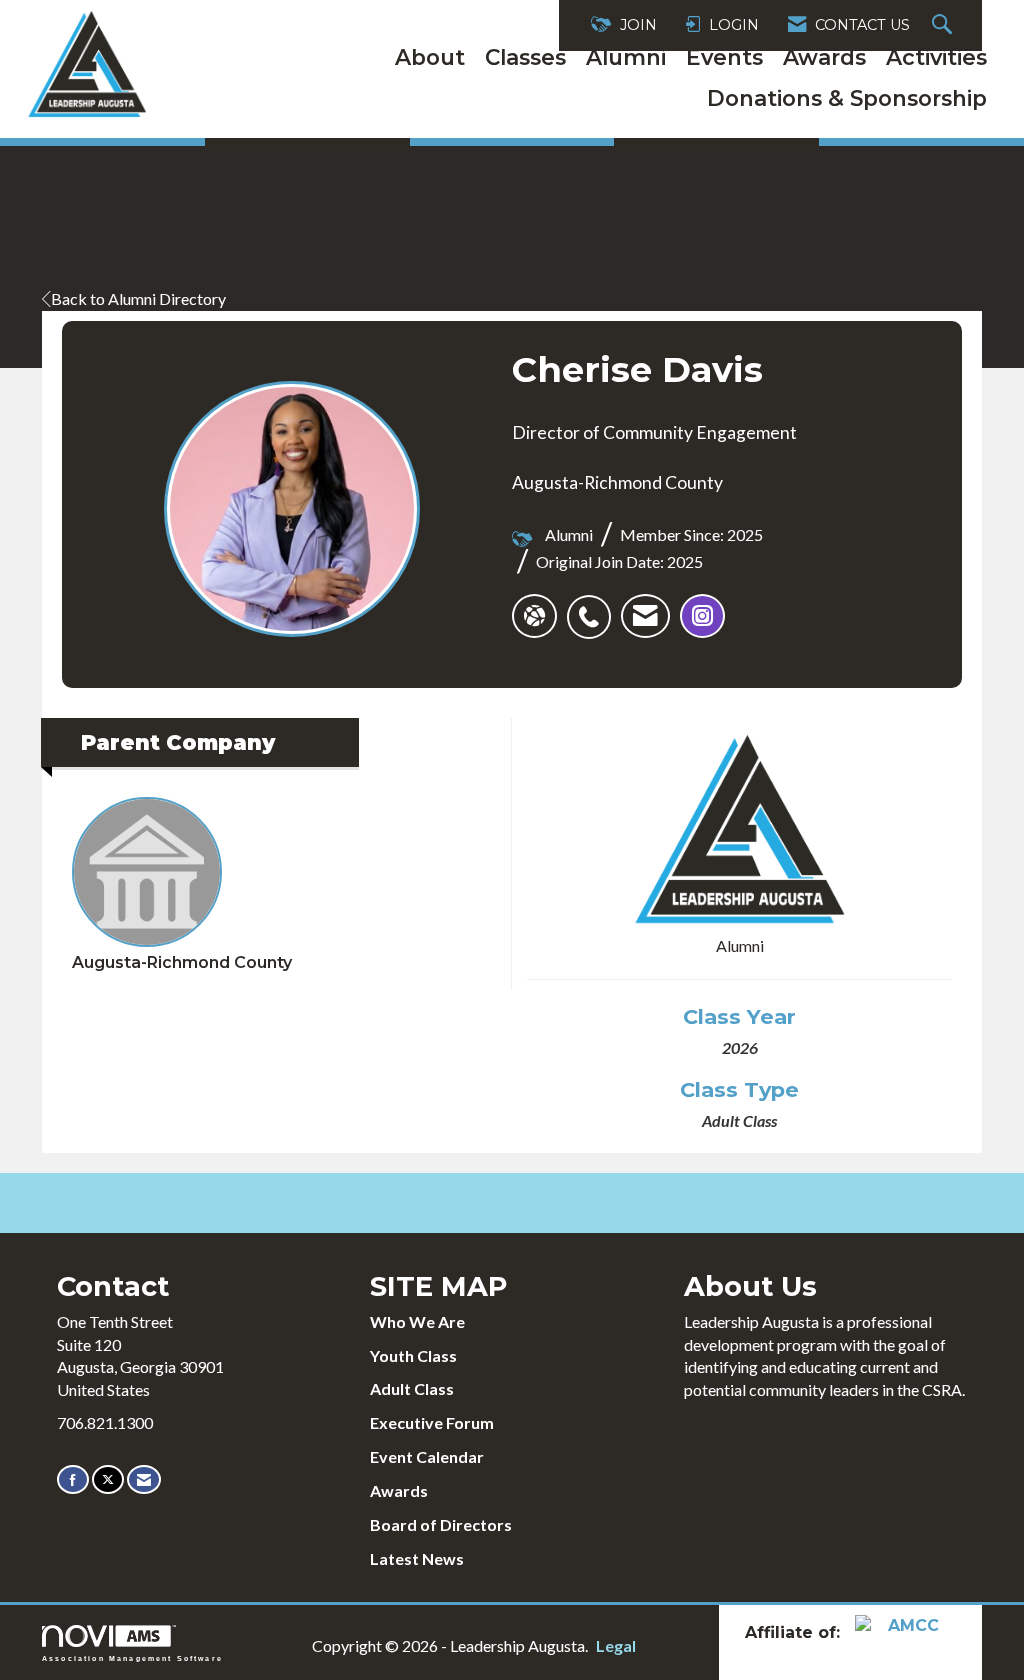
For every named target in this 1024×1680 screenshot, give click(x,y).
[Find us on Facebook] (73, 1479)
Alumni (626, 57)
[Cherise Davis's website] (534, 616)
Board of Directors (441, 1524)
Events (724, 57)
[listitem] (594, 606)
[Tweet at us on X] (108, 1479)
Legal (616, 1645)
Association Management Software (132, 1658)
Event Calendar (427, 1456)
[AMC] (905, 1631)
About (430, 57)
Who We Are (417, 1321)
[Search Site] (944, 25)
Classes (525, 57)
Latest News (417, 1558)
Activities (936, 57)
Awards (824, 57)
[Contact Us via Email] (144, 1479)
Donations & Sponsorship (847, 98)
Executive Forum (432, 1422)
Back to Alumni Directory (138, 298)
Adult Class (412, 1388)
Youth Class (413, 1355)
